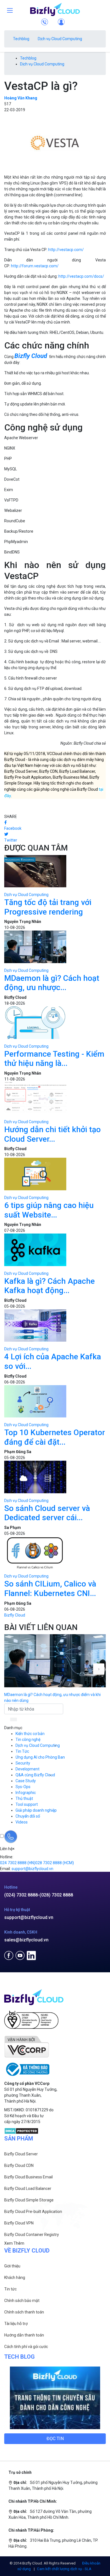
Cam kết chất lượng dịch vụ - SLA (64, 2569)
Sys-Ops (23, 1787)
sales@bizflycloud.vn (26, 1940)
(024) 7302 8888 (21, 1895)
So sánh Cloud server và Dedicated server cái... (47, 1513)
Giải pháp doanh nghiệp (36, 1810)
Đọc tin (55, 2439)
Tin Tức (22, 1751)
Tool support (27, 1804)
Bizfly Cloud (15, 1615)
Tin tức (10, 2289)
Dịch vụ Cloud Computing (60, 39)
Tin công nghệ (28, 1740)
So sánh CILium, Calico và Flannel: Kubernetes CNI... (50, 1589)
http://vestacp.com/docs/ (81, 276)
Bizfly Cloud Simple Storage (29, 2200)
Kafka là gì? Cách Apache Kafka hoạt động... (49, 1286)
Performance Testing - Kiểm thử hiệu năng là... (54, 1059)
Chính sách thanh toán (24, 2312)
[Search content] (14, 1720)
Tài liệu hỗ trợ (16, 2324)
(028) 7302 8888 (56, 1895)
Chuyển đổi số (28, 1816)
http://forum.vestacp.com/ (35, 266)
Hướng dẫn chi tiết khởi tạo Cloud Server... (52, 1134)
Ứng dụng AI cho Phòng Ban (40, 1757)
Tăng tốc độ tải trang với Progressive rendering (48, 907)
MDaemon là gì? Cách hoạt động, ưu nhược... (52, 983)
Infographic (26, 1793)
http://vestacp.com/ (66, 250)
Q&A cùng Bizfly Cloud (35, 1775)
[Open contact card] (11, 1837)
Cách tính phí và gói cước (26, 2347)
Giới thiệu (12, 2266)
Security (23, 1763)
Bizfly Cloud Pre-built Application (33, 2212)
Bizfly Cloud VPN (19, 2223)
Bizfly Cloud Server (21, 2154)
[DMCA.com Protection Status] (21, 2130)
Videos (22, 1822)
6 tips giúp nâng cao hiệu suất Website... (49, 1210)
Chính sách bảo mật (22, 2301)
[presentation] (99, 1669)
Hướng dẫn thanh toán (24, 2335)
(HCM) (55, 1863)
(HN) (18, 1863)
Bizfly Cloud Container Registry (32, 2235)
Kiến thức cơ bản (30, 1734)
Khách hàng (15, 2278)
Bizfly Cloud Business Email (28, 2177)
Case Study (26, 1781)
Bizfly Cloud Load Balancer (28, 2189)
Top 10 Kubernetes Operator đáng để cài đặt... (55, 1437)
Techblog (21, 39)
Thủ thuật (24, 1798)
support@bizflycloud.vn (29, 1917)
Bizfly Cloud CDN (19, 2165)
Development (27, 1769)
